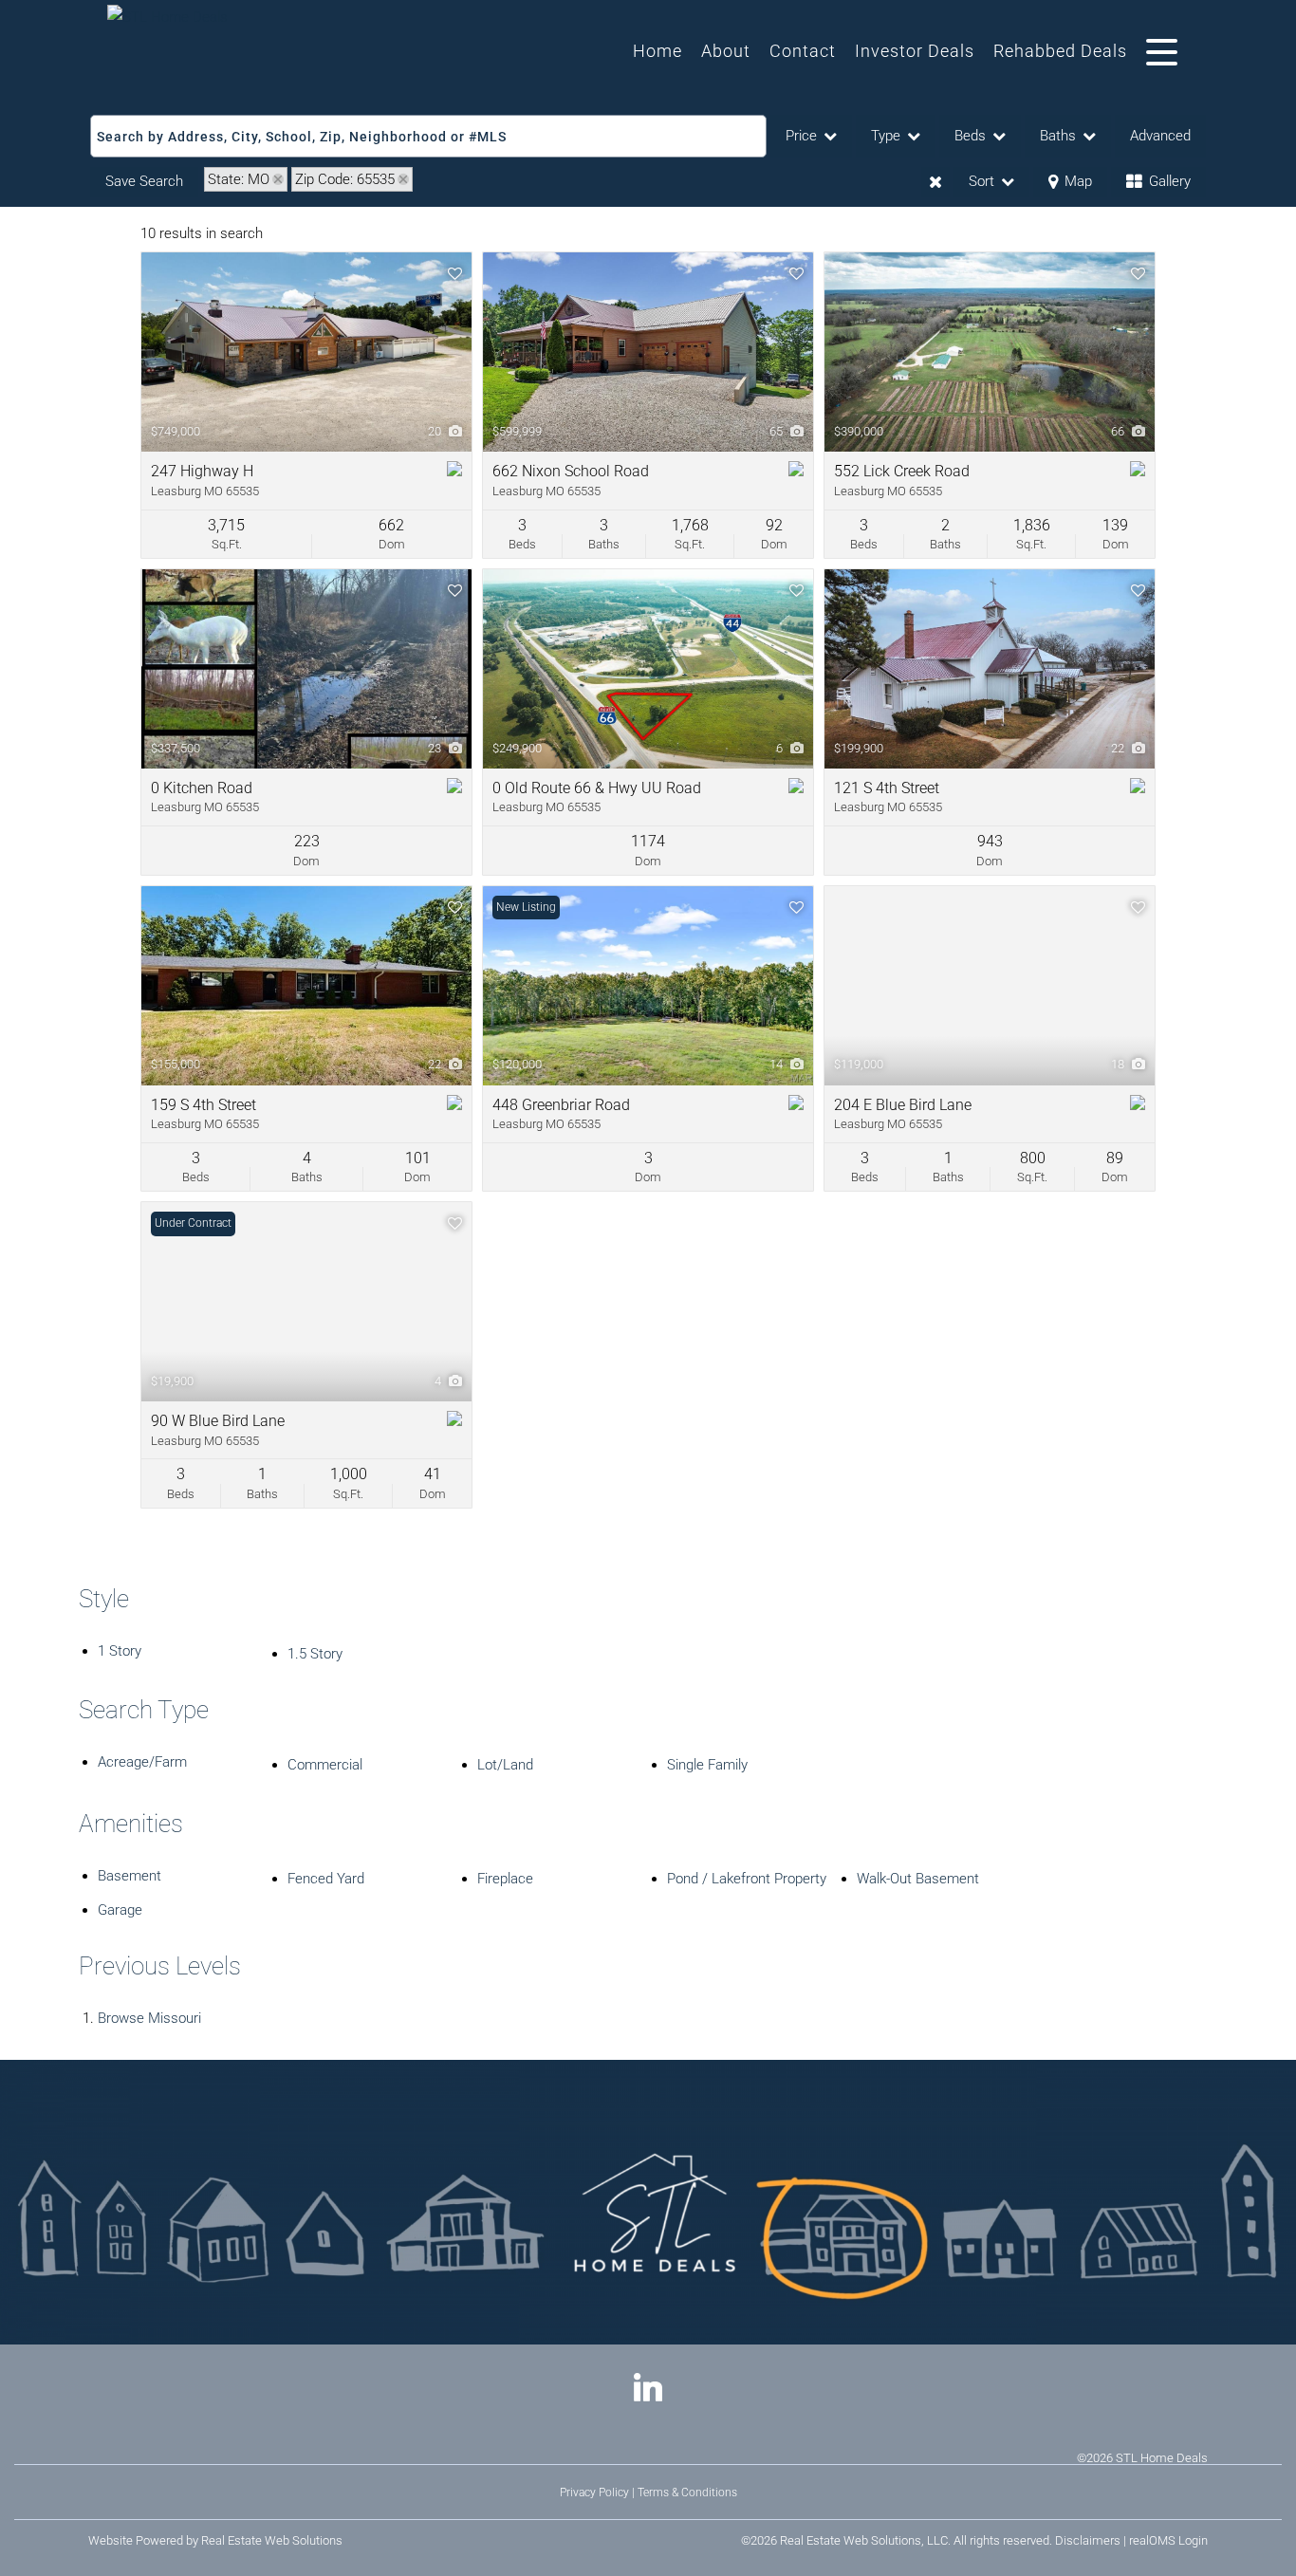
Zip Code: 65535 (345, 179)
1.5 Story (315, 1654)
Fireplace (505, 1879)
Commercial (325, 1765)
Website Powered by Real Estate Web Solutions (215, 2540)
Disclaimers (1088, 2540)
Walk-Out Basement (918, 1879)
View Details (307, 352)
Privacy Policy (594, 2493)
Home (657, 51)
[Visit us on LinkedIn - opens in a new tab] (648, 2390)
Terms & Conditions (687, 2493)
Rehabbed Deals (1060, 51)
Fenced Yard (326, 1879)
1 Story (120, 1651)
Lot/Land (505, 1765)
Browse (149, 2018)
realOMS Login (1168, 2540)
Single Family (707, 1765)
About (726, 51)
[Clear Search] (935, 182)
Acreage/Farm (142, 1762)
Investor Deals (915, 51)
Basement (130, 1876)
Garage (120, 1910)
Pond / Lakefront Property (747, 1879)
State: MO (239, 179)
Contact (803, 51)
